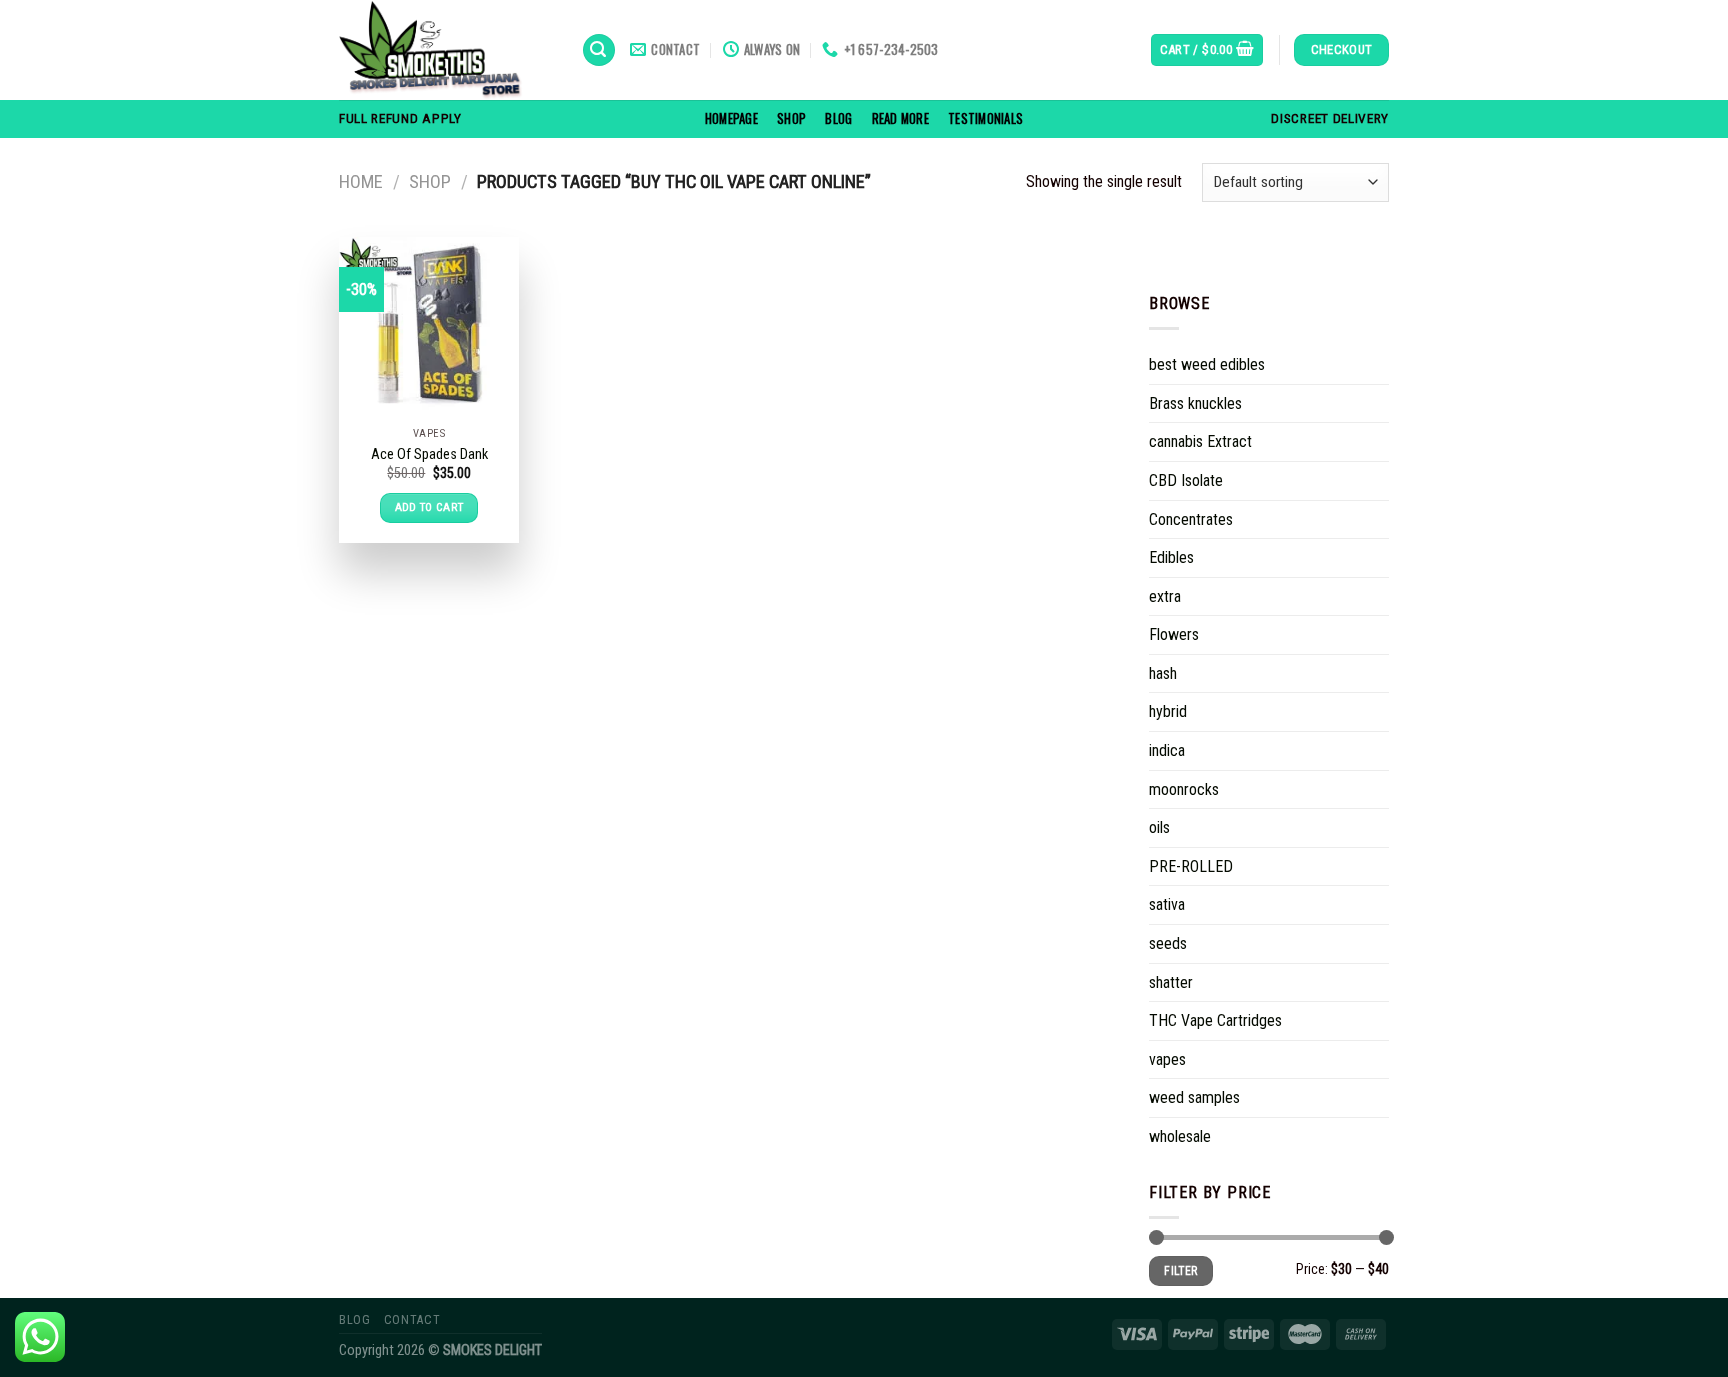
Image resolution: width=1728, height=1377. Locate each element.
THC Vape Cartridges (1215, 1020)
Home (361, 181)
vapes (1167, 1059)
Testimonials (985, 118)
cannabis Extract (1200, 441)
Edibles (1171, 557)
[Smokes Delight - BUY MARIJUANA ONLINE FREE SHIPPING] (445, 50)
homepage (731, 118)
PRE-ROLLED (1191, 866)
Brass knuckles (1195, 403)
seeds (1168, 943)
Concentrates (1191, 518)
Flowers (1174, 634)
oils (1159, 827)
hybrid (1168, 711)
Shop (791, 118)
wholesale (1180, 1136)
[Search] (599, 50)
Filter (1180, 1271)
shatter (1171, 982)
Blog (838, 118)
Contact (412, 1320)
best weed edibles (1207, 364)
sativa (1167, 904)
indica (1167, 750)
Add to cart (429, 507)
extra (1165, 596)
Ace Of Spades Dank (429, 454)
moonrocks (1184, 789)
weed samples (1194, 1097)
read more (900, 118)
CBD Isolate (1186, 480)
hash (1163, 673)
